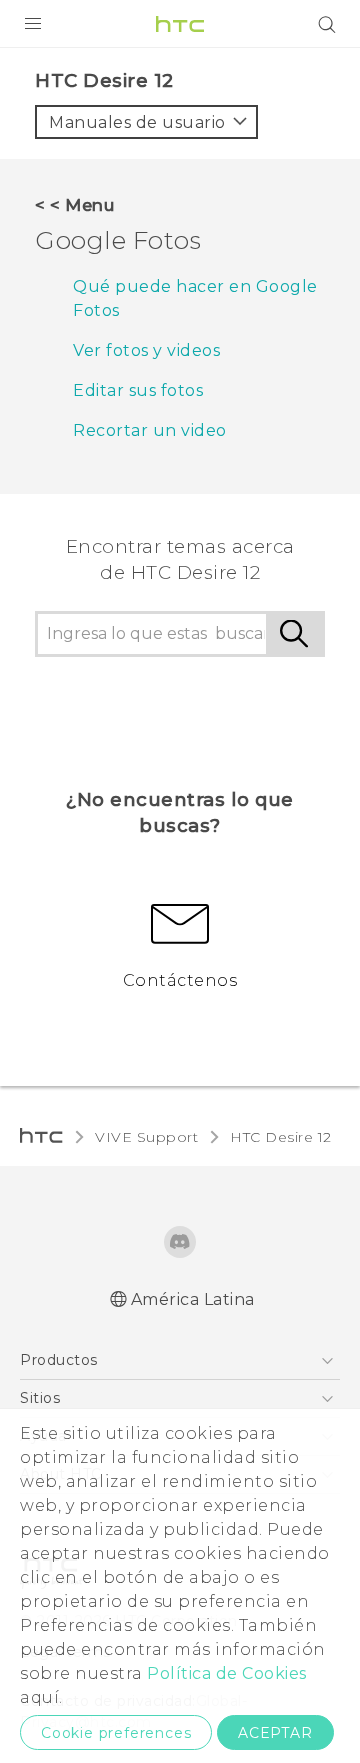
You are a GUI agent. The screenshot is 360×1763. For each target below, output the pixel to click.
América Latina (193, 1299)
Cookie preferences (116, 1733)
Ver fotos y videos (146, 350)
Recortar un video (150, 430)
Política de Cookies (227, 1673)
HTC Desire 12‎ (281, 1137)
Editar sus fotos (138, 390)
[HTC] (180, 24)
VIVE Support (146, 1137)
